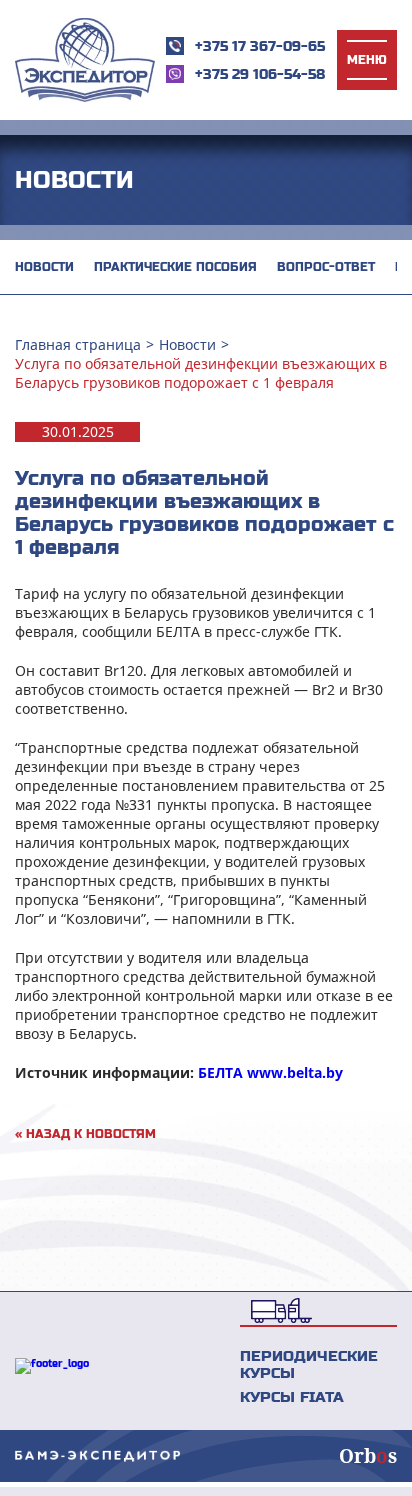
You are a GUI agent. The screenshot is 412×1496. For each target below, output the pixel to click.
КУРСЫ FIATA (292, 1396)
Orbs (368, 1456)
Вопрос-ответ (326, 267)
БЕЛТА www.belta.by (270, 1072)
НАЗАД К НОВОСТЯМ (85, 1134)
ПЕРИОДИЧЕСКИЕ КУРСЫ (309, 1364)
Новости (44, 267)
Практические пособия (175, 267)
